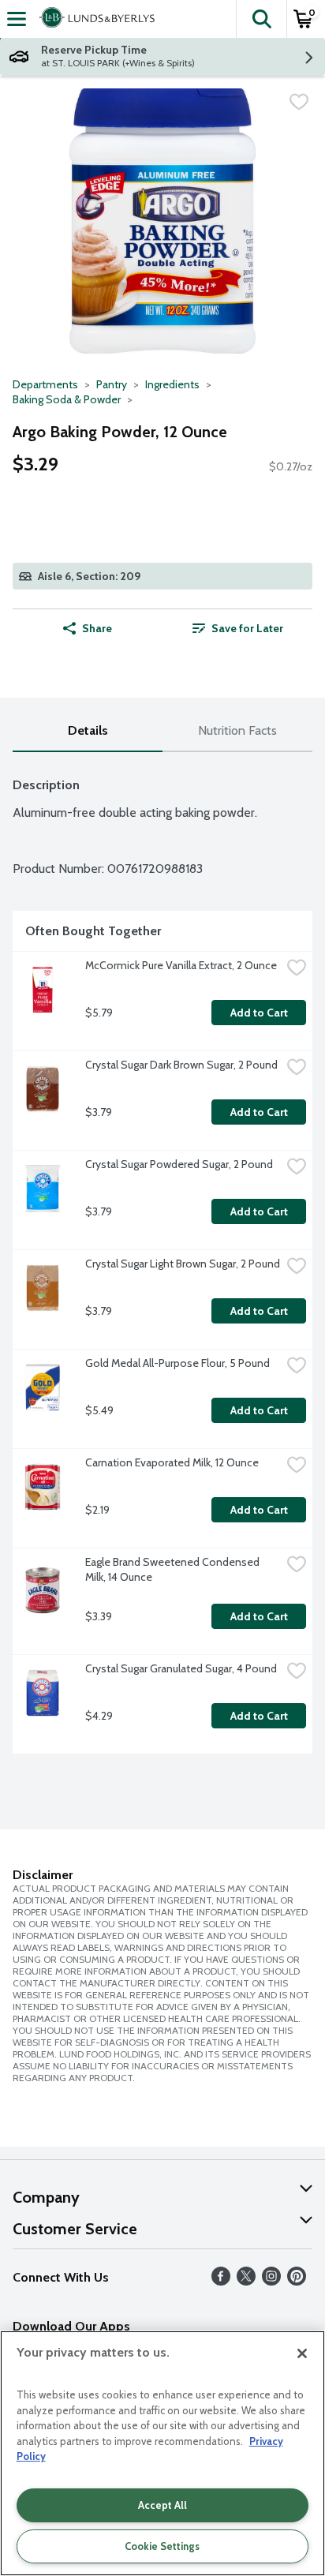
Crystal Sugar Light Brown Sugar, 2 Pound (183, 1264)
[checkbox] (299, 102)
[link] (237, 628)
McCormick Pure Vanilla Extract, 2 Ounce (181, 965)
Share (97, 628)
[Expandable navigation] (17, 19)
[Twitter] (246, 2281)
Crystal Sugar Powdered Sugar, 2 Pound (179, 1164)
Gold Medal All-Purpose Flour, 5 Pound (177, 1363)
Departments (45, 384)
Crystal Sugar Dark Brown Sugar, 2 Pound (181, 1065)
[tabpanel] (162, 1259)
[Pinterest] (297, 2281)
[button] (261, 19)
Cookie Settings (162, 2546)
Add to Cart (259, 1013)
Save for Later (247, 628)
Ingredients (172, 384)
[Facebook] (221, 2281)
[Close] (302, 2353)
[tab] (88, 731)
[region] (162, 2453)
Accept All (162, 2505)
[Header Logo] (94, 19)
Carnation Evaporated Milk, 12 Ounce (172, 1462)
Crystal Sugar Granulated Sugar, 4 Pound (181, 1668)
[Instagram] (271, 2281)
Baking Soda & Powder (67, 399)
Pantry (112, 384)
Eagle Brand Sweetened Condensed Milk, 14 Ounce (174, 1569)
